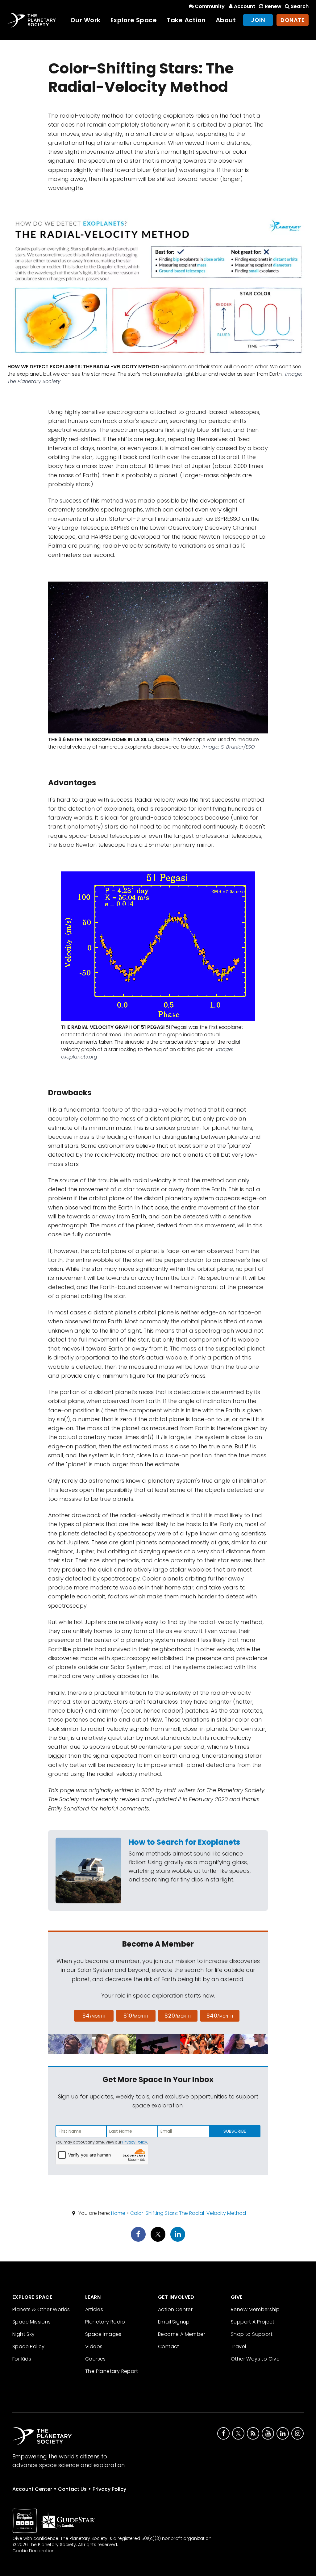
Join (258, 20)
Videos (94, 2346)
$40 (220, 2016)
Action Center (175, 2309)
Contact (169, 2346)
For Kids (22, 2359)
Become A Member (182, 2334)
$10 (136, 2016)
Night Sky (24, 2334)
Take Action (186, 20)
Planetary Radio (105, 2322)
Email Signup (174, 2322)
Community (210, 6)
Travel (238, 2346)
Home (118, 2213)
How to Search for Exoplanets (184, 1842)
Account (245, 6)
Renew (273, 6)
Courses (96, 2359)
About (226, 20)
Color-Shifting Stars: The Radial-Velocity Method (188, 2213)
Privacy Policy (135, 2142)
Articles (94, 2309)
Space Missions (32, 2322)
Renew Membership (255, 2309)
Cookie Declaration (33, 2551)
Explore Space (134, 20)
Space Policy (29, 2346)
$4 (94, 2016)
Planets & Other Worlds (41, 2309)
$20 (178, 2016)
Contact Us (72, 2489)
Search (300, 6)
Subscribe (235, 2131)
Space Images (103, 2334)
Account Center (32, 2489)
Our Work (85, 20)
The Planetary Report (112, 2371)
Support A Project (253, 2322)
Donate (293, 20)
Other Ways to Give (255, 2359)
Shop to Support (252, 2334)
